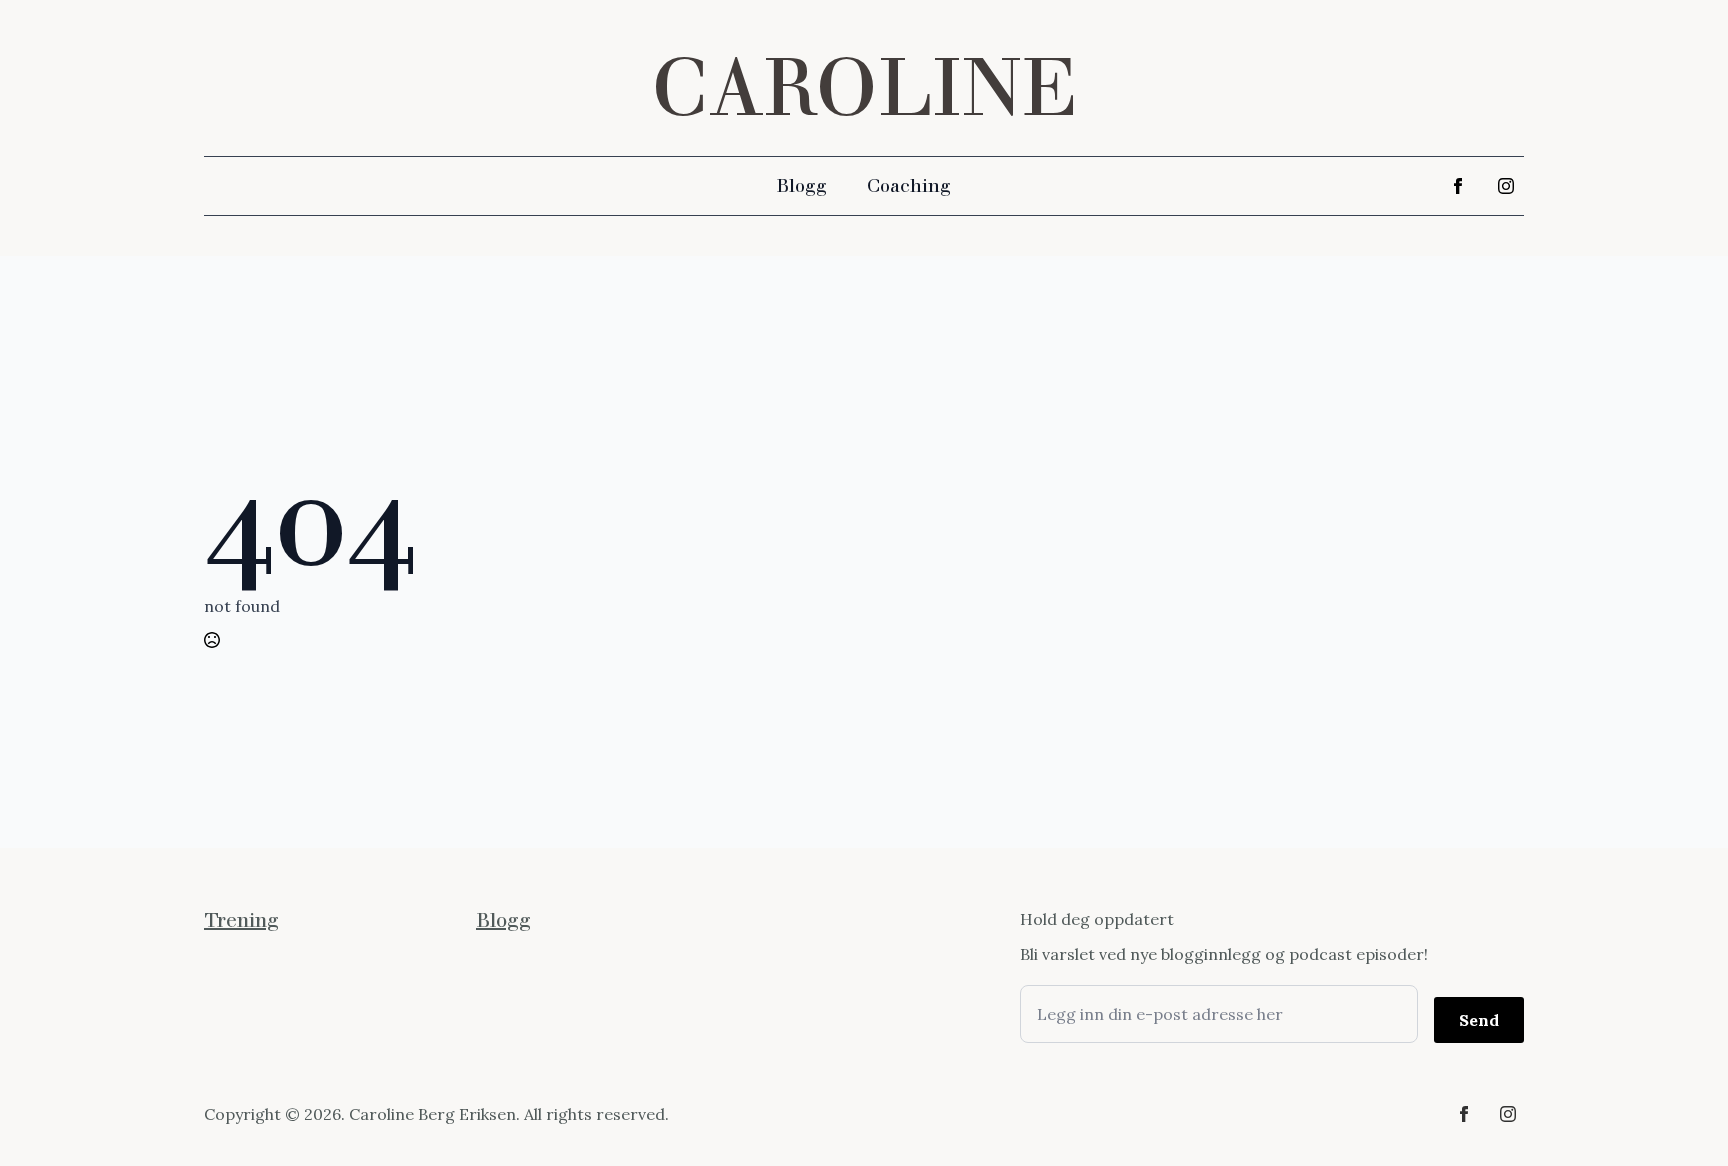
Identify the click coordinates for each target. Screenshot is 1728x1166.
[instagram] (1506, 186)
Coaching (909, 186)
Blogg (802, 186)
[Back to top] (1678, 1116)
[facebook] (1458, 186)
